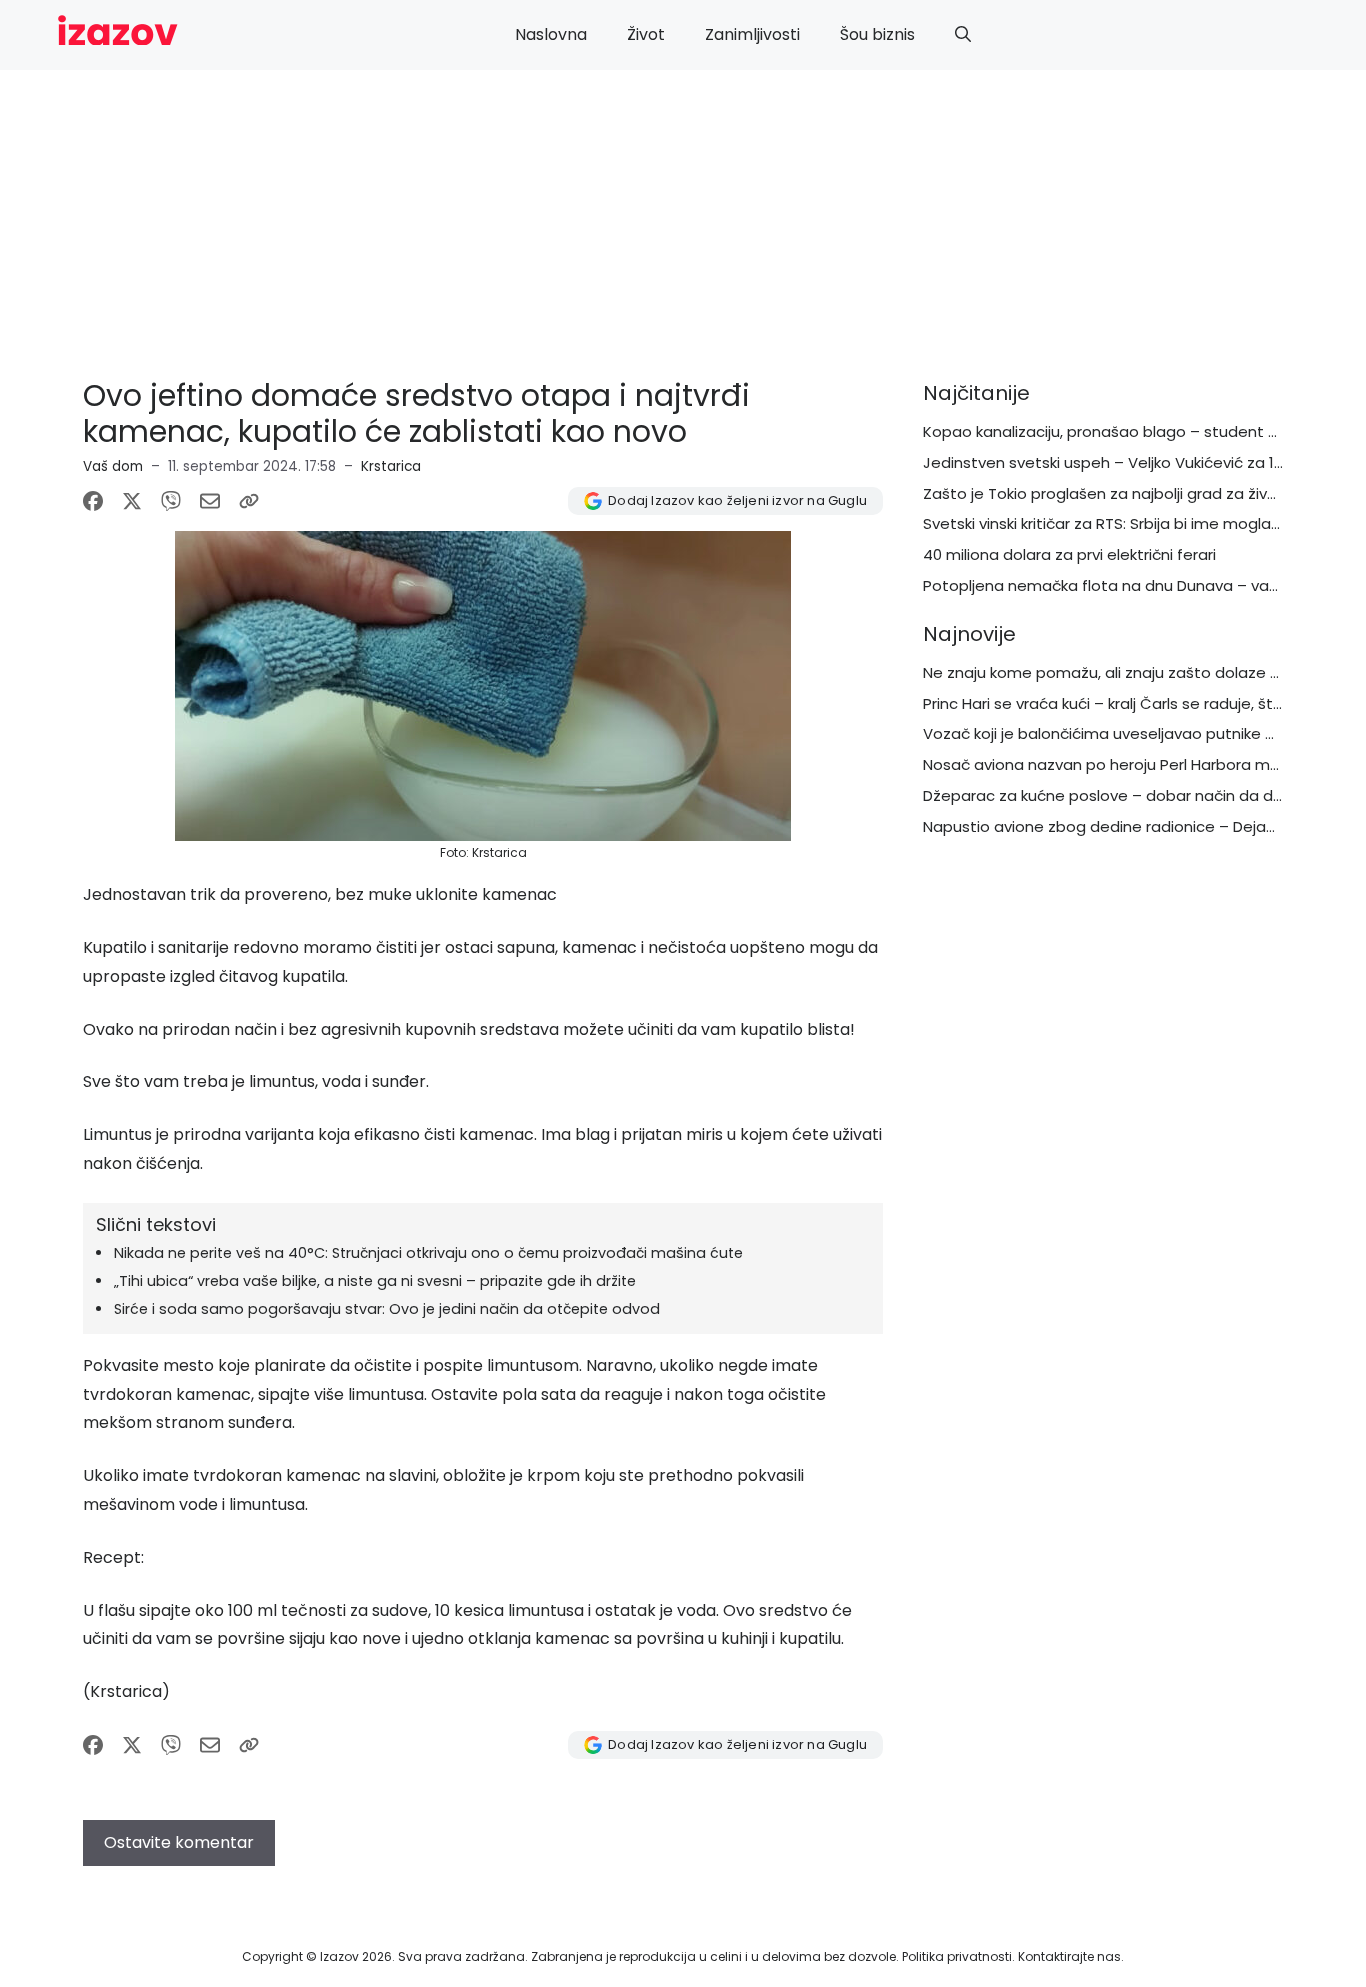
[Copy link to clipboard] (249, 501)
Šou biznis (877, 34)
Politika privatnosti (957, 1956)
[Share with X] (132, 501)
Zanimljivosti (752, 34)
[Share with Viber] (171, 501)
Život (646, 34)
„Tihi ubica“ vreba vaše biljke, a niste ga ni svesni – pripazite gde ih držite (375, 1281)
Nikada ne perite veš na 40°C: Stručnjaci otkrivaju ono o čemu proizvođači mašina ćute (428, 1253)
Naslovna (551, 34)
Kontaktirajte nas (1069, 1956)
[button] (963, 35)
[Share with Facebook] (93, 501)
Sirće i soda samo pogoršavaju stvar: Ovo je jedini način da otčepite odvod (387, 1309)
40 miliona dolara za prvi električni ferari (1069, 554)
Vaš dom (113, 466)
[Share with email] (210, 501)
